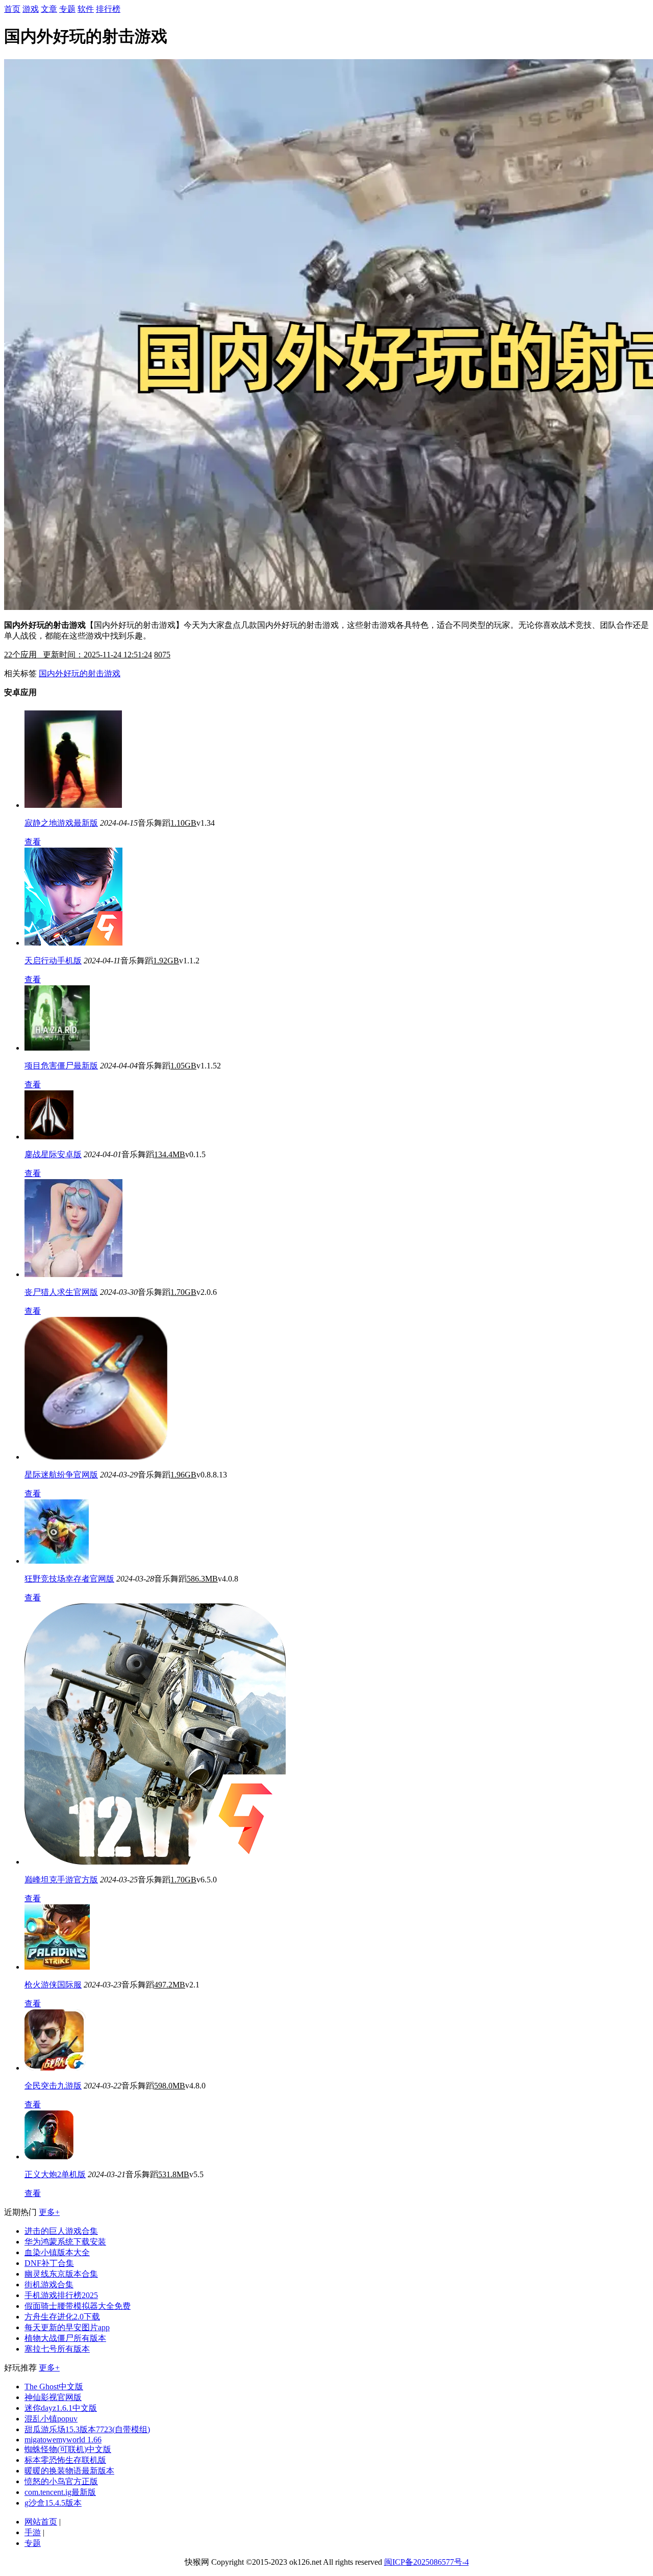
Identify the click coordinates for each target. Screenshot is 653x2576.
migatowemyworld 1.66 (63, 2440)
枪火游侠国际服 (53, 1985)
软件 (86, 9)
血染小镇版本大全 (57, 2252)
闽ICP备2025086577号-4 (426, 2562)
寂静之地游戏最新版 (61, 823)
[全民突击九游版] (55, 2068)
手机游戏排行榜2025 (61, 2295)
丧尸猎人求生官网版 (61, 1292)
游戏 (31, 9)
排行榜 (108, 9)
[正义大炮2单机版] (49, 2157)
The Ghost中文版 (54, 2387)
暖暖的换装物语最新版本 (69, 2471)
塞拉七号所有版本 (57, 2349)
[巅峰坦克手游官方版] (155, 1862)
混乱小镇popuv (51, 2419)
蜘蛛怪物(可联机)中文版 (68, 2449)
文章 (49, 9)
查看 (33, 842)
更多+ (49, 2212)
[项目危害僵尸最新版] (57, 1048)
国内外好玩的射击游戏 (80, 673)
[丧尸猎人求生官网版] (73, 1274)
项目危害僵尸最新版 (61, 1066)
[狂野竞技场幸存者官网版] (57, 1561)
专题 (67, 9)
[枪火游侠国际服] (57, 1967)
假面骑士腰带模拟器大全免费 (78, 2306)
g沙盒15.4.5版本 (53, 2503)
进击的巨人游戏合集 (61, 2231)
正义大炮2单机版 (55, 2174)
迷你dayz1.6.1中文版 (61, 2408)
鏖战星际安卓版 (53, 1154)
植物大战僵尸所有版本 (65, 2338)
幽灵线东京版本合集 (61, 2274)
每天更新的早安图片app (67, 2327)
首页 (12, 9)
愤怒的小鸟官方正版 (61, 2481)
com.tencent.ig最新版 (60, 2492)
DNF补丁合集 (49, 2263)
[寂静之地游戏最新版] (73, 805)
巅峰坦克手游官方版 (61, 1880)
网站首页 (41, 2522)
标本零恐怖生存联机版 (65, 2460)
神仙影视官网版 (53, 2397)
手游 (33, 2532)
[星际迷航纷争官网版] (96, 1457)
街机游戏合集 (49, 2285)
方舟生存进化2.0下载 (62, 2317)
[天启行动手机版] (73, 943)
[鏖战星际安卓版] (49, 1137)
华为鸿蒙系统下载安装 (65, 2242)
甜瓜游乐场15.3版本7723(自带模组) (87, 2429)
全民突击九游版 (53, 2086)
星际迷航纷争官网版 (61, 1475)
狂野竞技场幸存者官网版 (69, 1579)
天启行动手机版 (53, 961)
